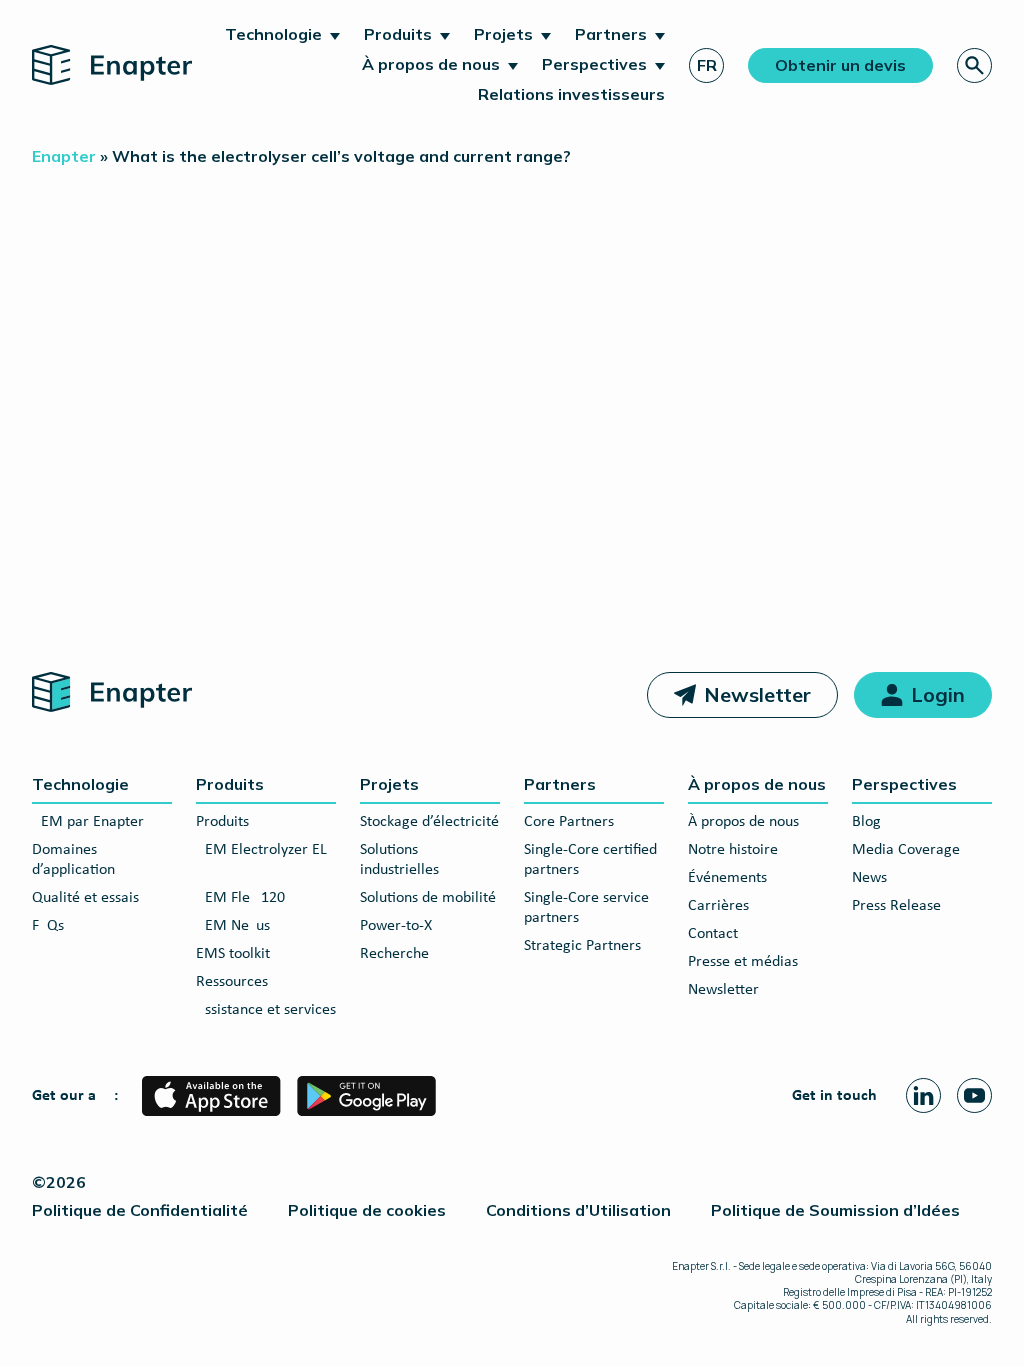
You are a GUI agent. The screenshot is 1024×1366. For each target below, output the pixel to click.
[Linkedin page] (923, 1095)
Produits (398, 34)
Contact (713, 934)
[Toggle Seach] (974, 65)
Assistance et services (266, 1010)
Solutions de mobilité (428, 898)
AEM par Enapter (88, 822)
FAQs (48, 926)
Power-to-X (396, 926)
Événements (727, 878)
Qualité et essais (85, 898)
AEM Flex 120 (240, 898)
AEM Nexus (233, 926)
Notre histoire (733, 850)
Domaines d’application (73, 860)
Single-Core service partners (586, 908)
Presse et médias (743, 962)
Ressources (232, 982)
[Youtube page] (974, 1095)
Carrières (718, 906)
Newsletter (757, 694)
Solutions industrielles (399, 860)
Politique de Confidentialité (140, 1210)
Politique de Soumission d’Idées (835, 1210)
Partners (611, 34)
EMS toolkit (233, 954)
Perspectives (594, 64)
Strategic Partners (582, 946)
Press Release (896, 906)
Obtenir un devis (840, 65)
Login (938, 694)
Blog (866, 822)
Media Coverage (906, 850)
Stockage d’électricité (429, 822)
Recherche (394, 954)
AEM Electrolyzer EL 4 (261, 860)
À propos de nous (431, 64)
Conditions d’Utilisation (578, 1210)
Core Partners (569, 822)
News (869, 878)
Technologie (273, 34)
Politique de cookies (367, 1210)
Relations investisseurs (571, 94)
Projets (503, 34)
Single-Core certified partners (590, 860)
